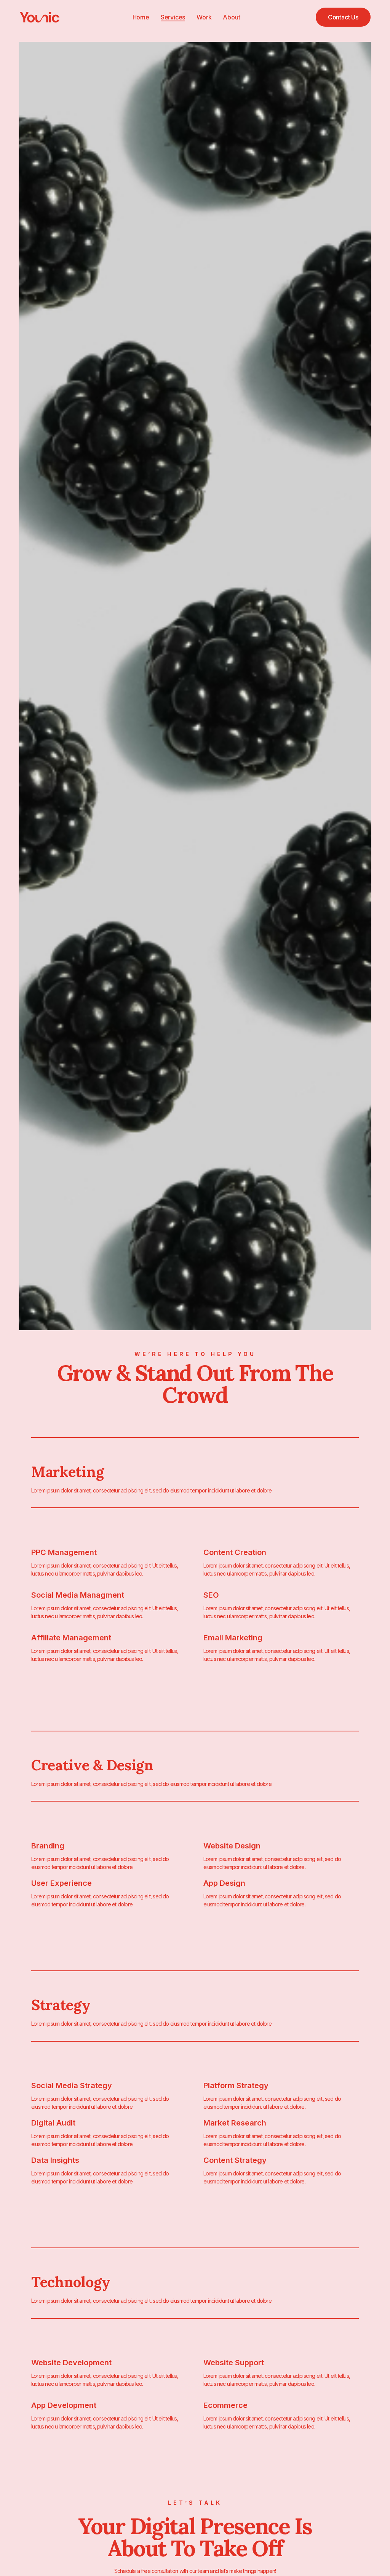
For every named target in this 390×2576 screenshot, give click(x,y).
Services (173, 17)
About (231, 17)
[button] (343, 17)
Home (141, 17)
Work (204, 17)
